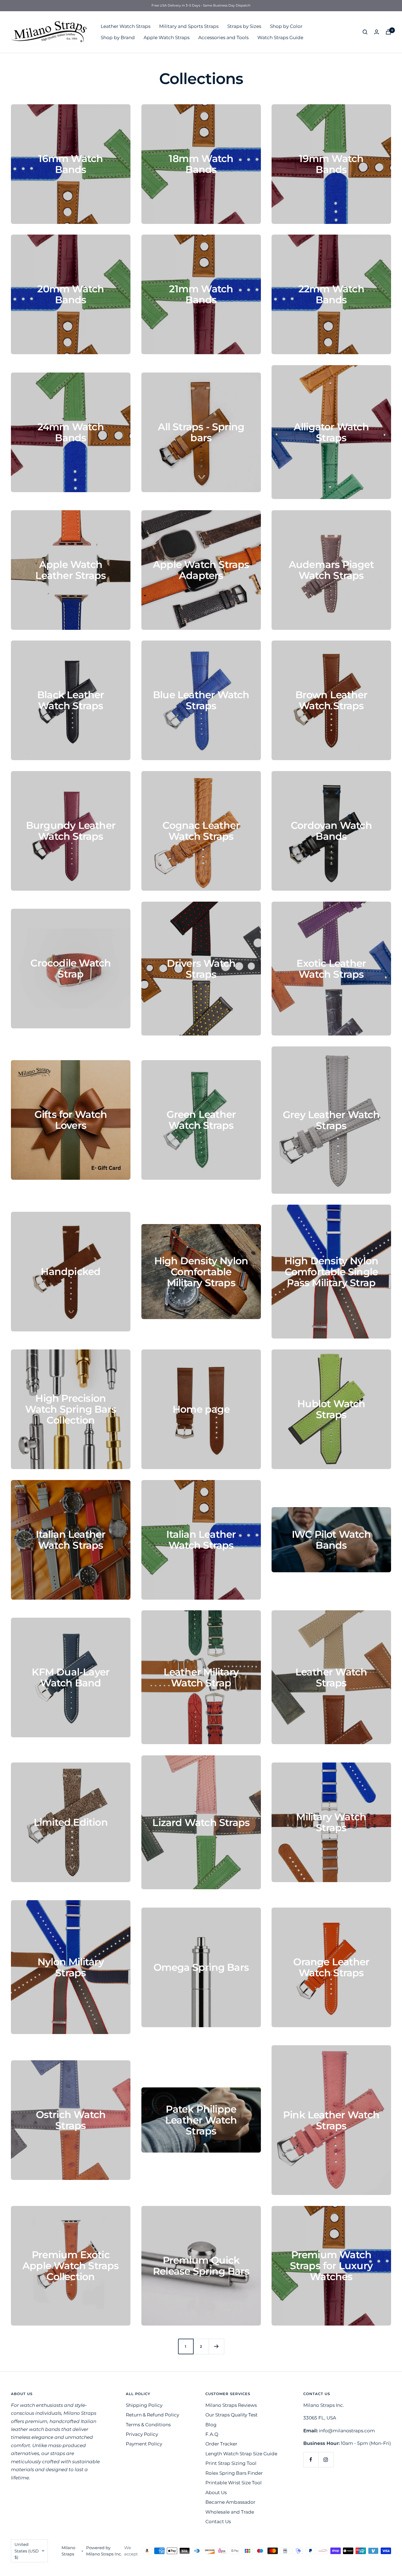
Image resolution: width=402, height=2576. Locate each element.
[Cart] (388, 32)
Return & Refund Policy (152, 2415)
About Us (216, 2493)
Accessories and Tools (223, 37)
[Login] (377, 32)
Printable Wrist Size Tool (234, 2483)
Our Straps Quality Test (231, 2415)
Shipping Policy (144, 2405)
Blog (211, 2425)
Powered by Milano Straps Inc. (104, 2551)
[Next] (216, 2346)
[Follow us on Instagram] (326, 2460)
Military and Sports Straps (189, 26)
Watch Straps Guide (280, 37)
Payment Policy (144, 2444)
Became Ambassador (230, 2502)
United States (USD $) (27, 2551)
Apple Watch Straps (167, 37)
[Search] (365, 32)
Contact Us (218, 2522)
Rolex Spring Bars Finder (234, 2473)
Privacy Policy (142, 2434)
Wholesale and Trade (230, 2512)
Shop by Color (286, 26)
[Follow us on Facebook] (311, 2460)
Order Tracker (221, 2444)
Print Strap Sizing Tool (231, 2463)
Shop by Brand (118, 37)
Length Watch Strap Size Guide (241, 2454)
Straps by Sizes (244, 26)
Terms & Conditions (148, 2425)
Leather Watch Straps (126, 26)
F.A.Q (212, 2434)
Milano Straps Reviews (231, 2405)
